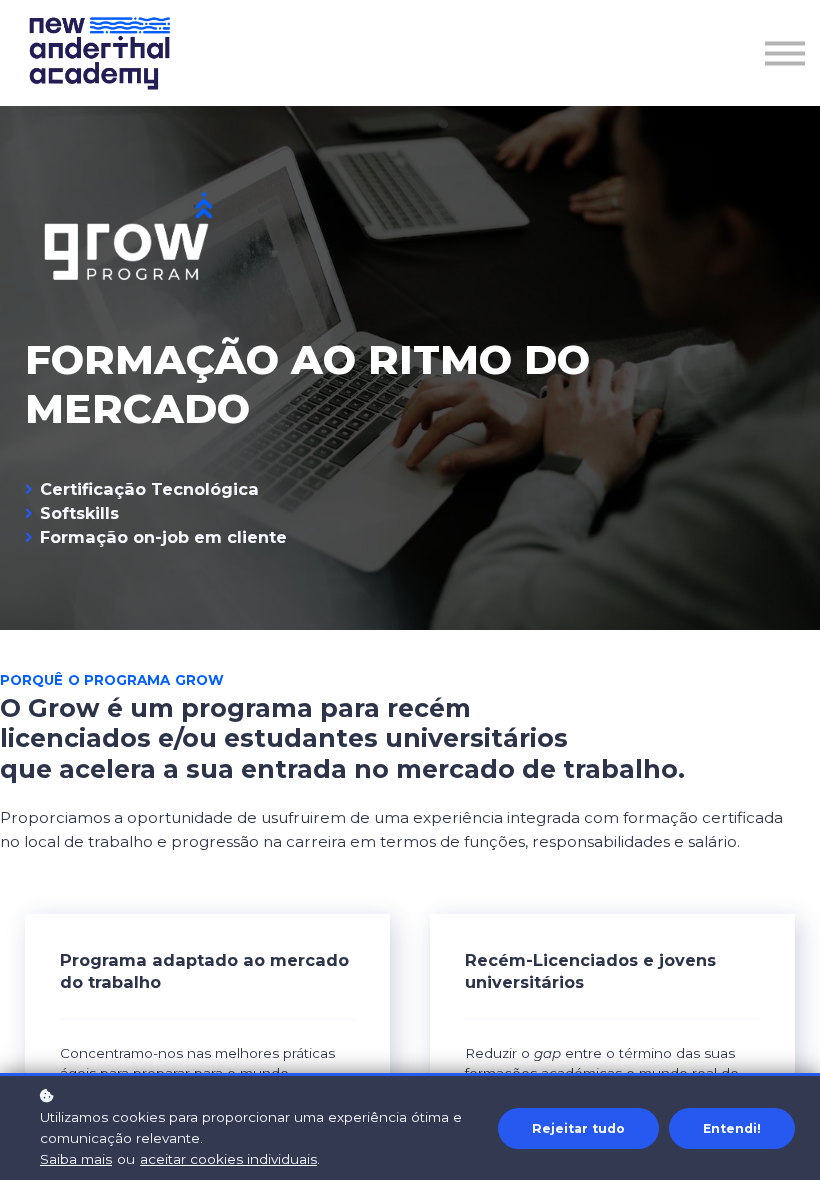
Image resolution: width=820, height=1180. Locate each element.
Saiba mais (76, 1159)
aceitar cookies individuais (228, 1159)
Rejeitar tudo (578, 1128)
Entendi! (732, 1128)
